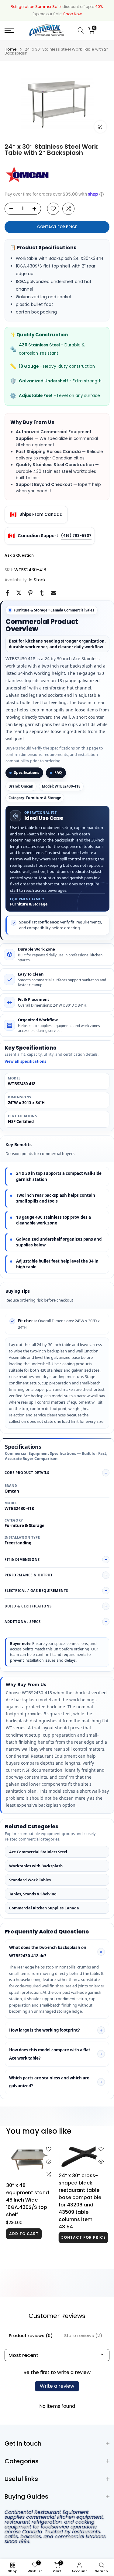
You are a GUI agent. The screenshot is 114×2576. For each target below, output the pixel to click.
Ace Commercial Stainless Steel (38, 1852)
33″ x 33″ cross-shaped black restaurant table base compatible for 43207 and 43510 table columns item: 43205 (28, 2200)
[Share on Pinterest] (30, 593)
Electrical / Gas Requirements (36, 1591)
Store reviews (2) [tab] (83, 2336)
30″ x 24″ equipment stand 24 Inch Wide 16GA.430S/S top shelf (80, 2205)
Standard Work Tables (30, 1880)
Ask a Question (19, 555)
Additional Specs (22, 1622)
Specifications (27, 772)
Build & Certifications (28, 1606)
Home (11, 49)
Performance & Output (29, 1575)
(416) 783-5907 (76, 535)
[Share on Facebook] (7, 593)
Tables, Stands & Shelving (33, 1894)
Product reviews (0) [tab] (31, 2336)
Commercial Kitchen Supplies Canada (44, 1908)
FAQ (58, 772)
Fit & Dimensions (22, 1559)
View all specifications (25, 1061)
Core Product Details (27, 1473)
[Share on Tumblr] (42, 593)
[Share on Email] (54, 593)
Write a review (57, 2386)
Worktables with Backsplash (36, 1866)
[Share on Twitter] (19, 593)
